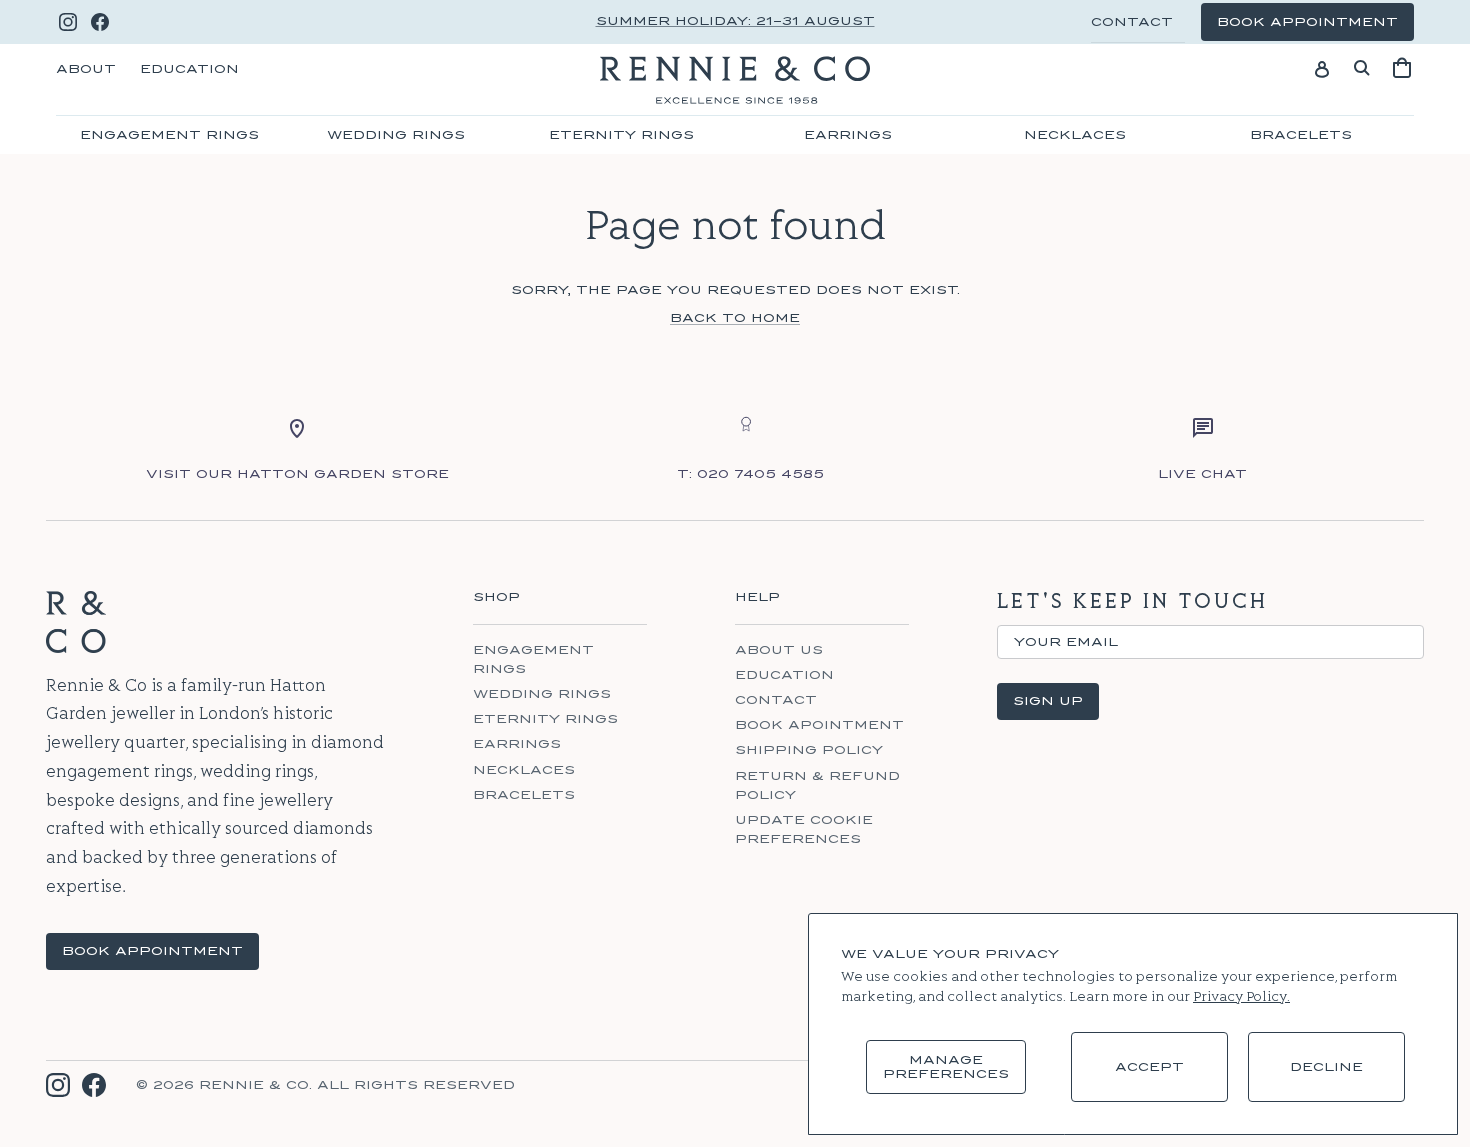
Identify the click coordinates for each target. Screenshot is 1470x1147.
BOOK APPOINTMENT (152, 951)
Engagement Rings (169, 135)
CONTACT (1132, 22)
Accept (1149, 1067)
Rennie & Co (254, 1085)
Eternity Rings (621, 135)
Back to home (735, 318)
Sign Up (1048, 701)
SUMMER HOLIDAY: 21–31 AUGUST (735, 21)
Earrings (848, 135)
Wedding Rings (396, 135)
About (86, 69)
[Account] (1322, 68)
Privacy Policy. (1241, 997)
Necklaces (1075, 135)
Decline (1326, 1067)
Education (189, 69)
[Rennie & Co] (735, 80)
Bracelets (1301, 135)
